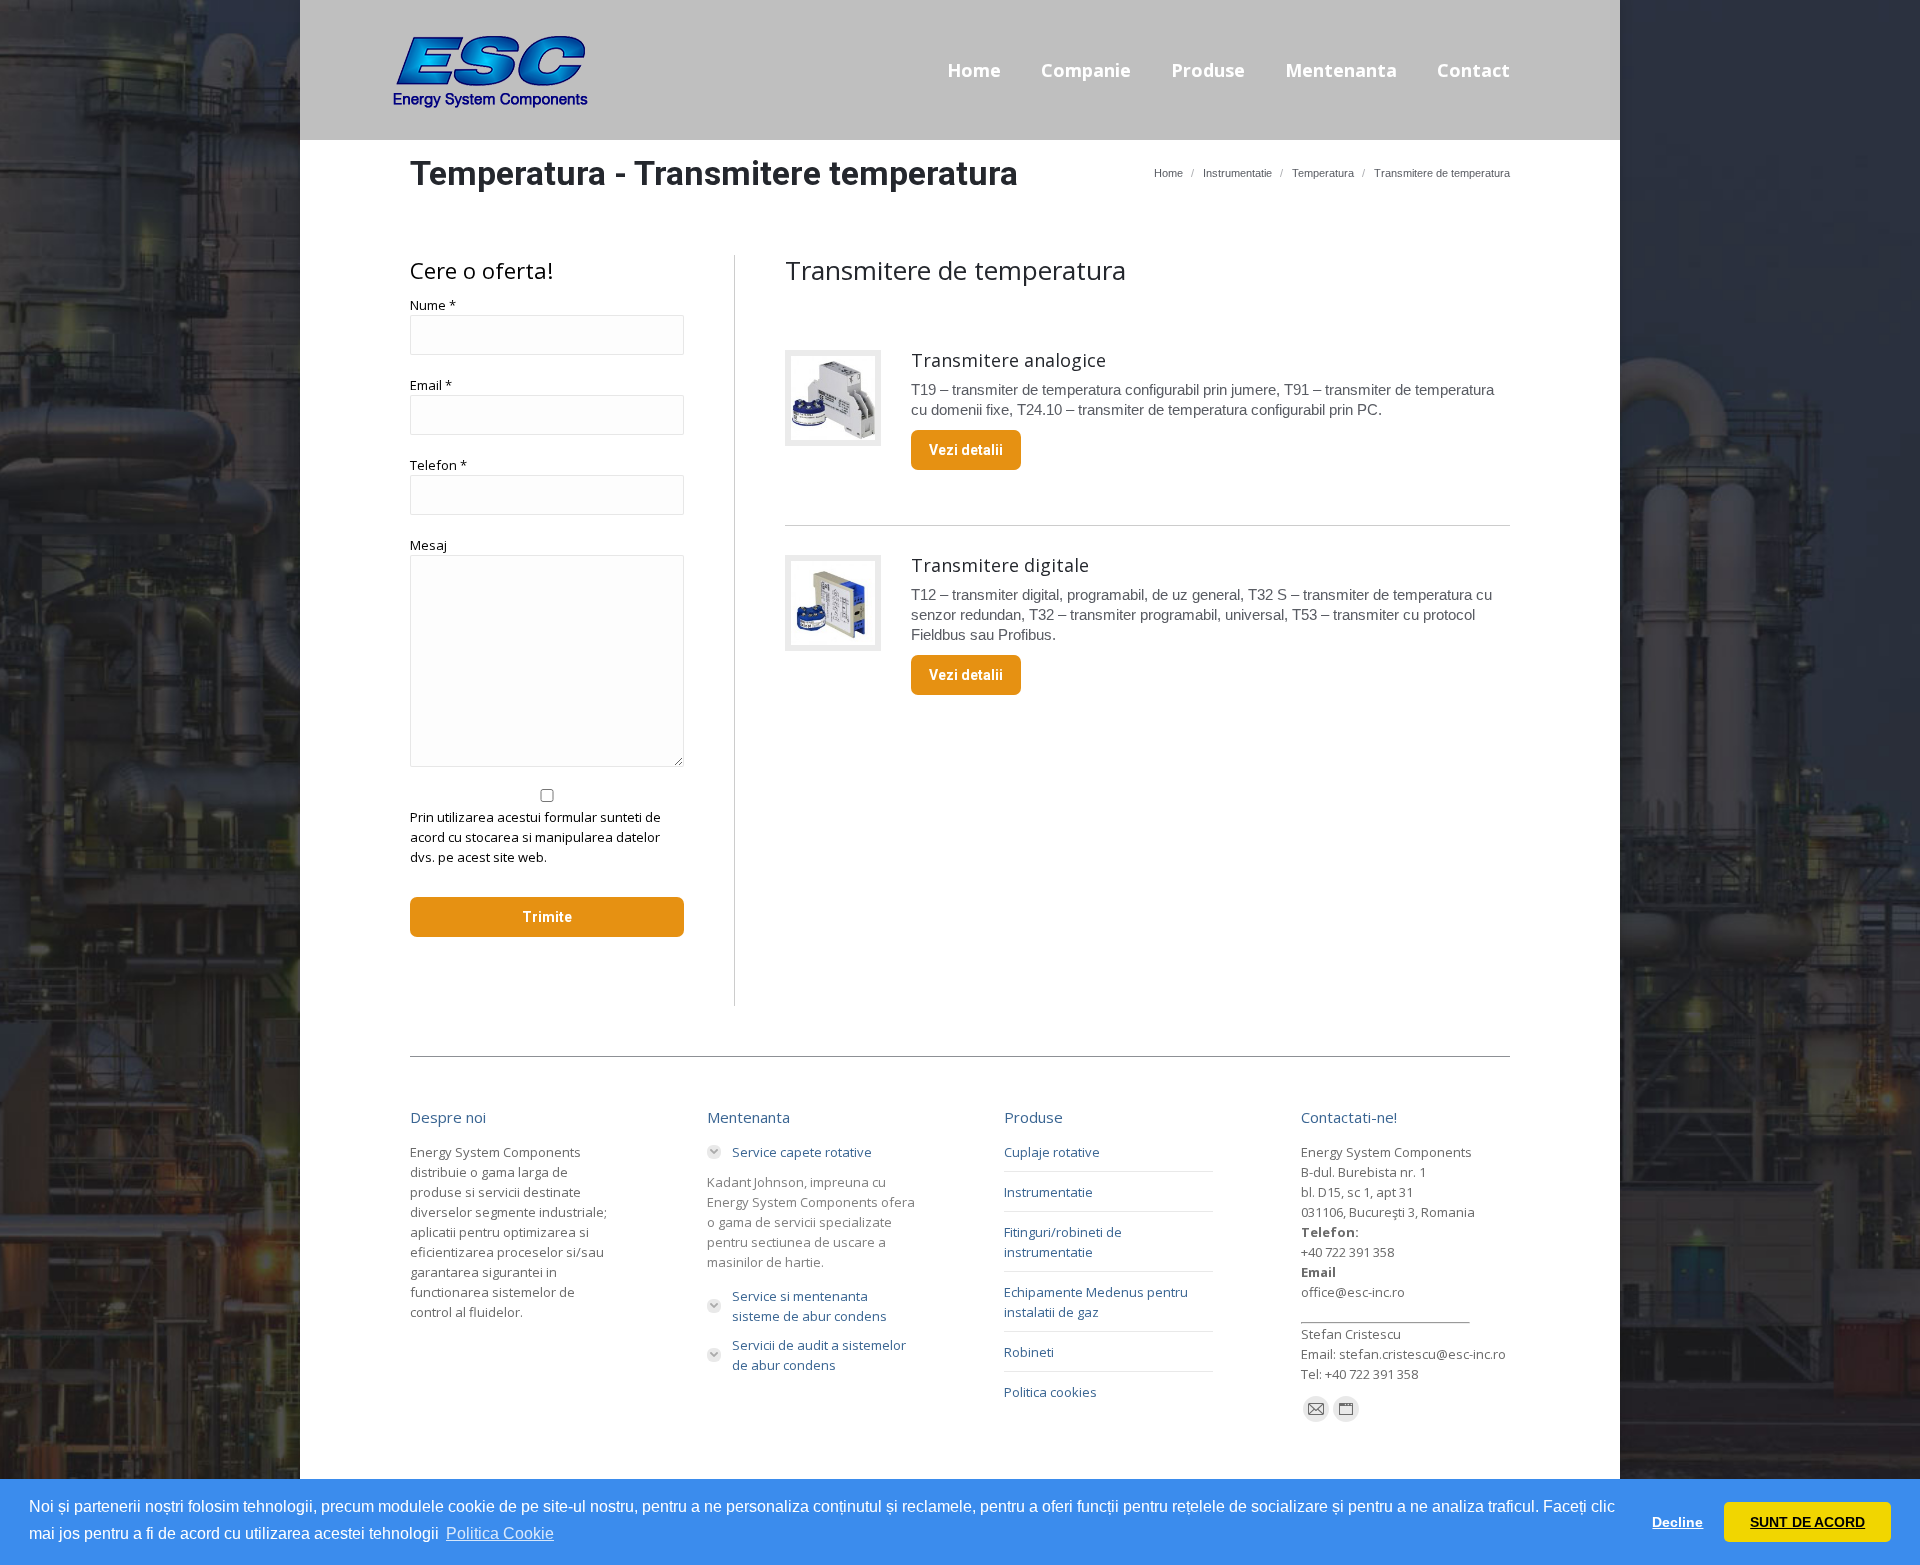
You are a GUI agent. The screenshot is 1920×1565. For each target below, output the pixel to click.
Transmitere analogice (1008, 360)
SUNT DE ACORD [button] (1807, 1522)
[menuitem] (974, 70)
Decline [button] (1677, 1522)
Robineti (1029, 1352)
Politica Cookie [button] (500, 1533)
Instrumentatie (1048, 1192)
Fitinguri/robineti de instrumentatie (1063, 1242)
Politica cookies (1050, 1392)
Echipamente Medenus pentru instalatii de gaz (1096, 1302)
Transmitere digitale (1000, 565)
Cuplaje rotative (1052, 1152)
